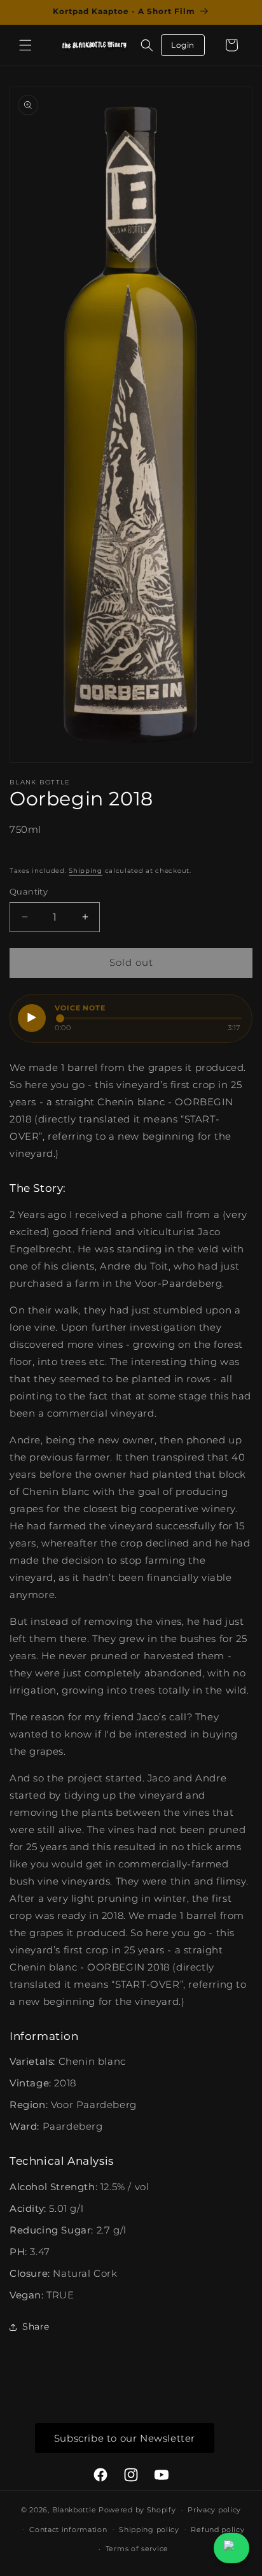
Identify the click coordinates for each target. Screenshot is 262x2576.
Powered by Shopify (137, 2510)
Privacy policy (214, 2510)
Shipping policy (149, 2530)
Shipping (86, 871)
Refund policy (217, 2530)
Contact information (68, 2530)
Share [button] (36, 2326)
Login (183, 45)
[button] (25, 45)
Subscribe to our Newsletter (125, 2438)
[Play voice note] (32, 1018)
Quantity (29, 891)
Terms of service (137, 2549)
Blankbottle (74, 2510)
